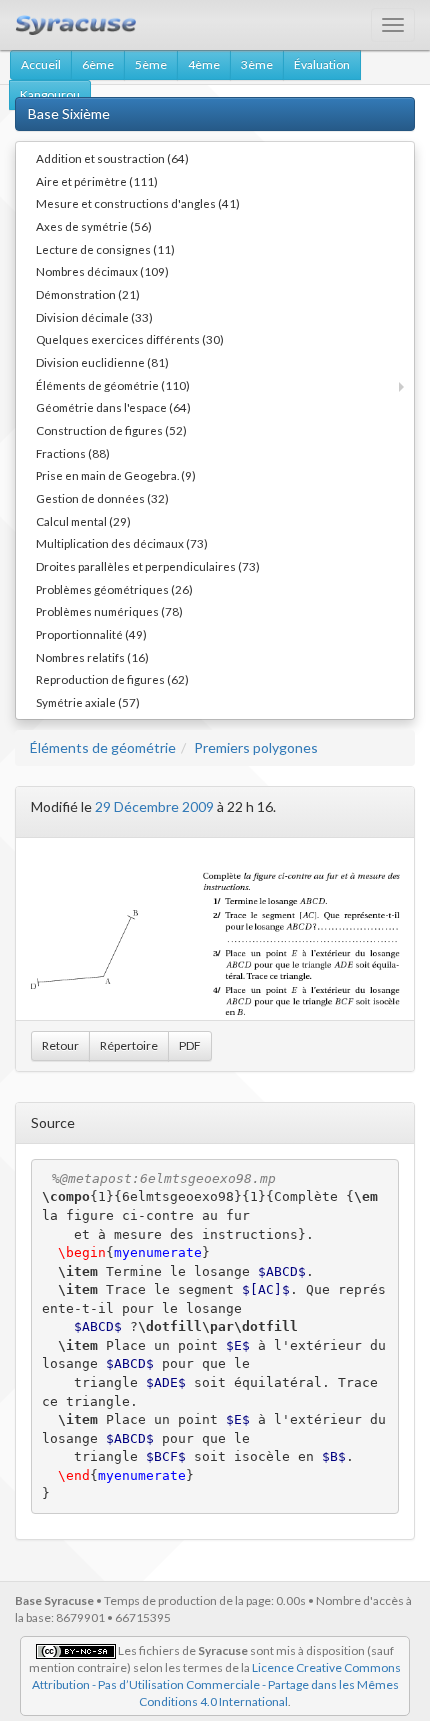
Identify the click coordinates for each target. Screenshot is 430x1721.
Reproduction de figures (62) (112, 679)
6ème (98, 64)
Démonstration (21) (88, 294)
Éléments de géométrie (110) (113, 385)
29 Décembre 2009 (154, 806)
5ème (151, 64)
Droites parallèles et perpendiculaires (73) (148, 566)
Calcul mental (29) (83, 521)
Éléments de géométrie (103, 747)
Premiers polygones (256, 747)
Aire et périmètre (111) (97, 181)
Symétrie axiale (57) (88, 702)
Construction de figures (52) (111, 430)
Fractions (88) (73, 453)
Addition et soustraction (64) (112, 158)
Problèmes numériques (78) (109, 611)
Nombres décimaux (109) (102, 271)
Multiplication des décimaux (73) (122, 543)
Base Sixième (69, 113)
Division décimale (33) (94, 317)
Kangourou (50, 94)
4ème (204, 64)
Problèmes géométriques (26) (114, 589)
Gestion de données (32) (102, 498)
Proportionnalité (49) (91, 634)
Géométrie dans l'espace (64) (113, 407)
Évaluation (322, 64)
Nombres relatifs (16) (92, 657)
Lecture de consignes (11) (105, 249)
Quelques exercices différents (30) (130, 339)
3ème (257, 64)
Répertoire (129, 1045)
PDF (190, 1045)
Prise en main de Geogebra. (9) (116, 475)
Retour (60, 1045)
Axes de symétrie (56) (94, 226)
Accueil (41, 64)
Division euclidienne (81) (102, 362)
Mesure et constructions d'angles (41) (138, 203)
